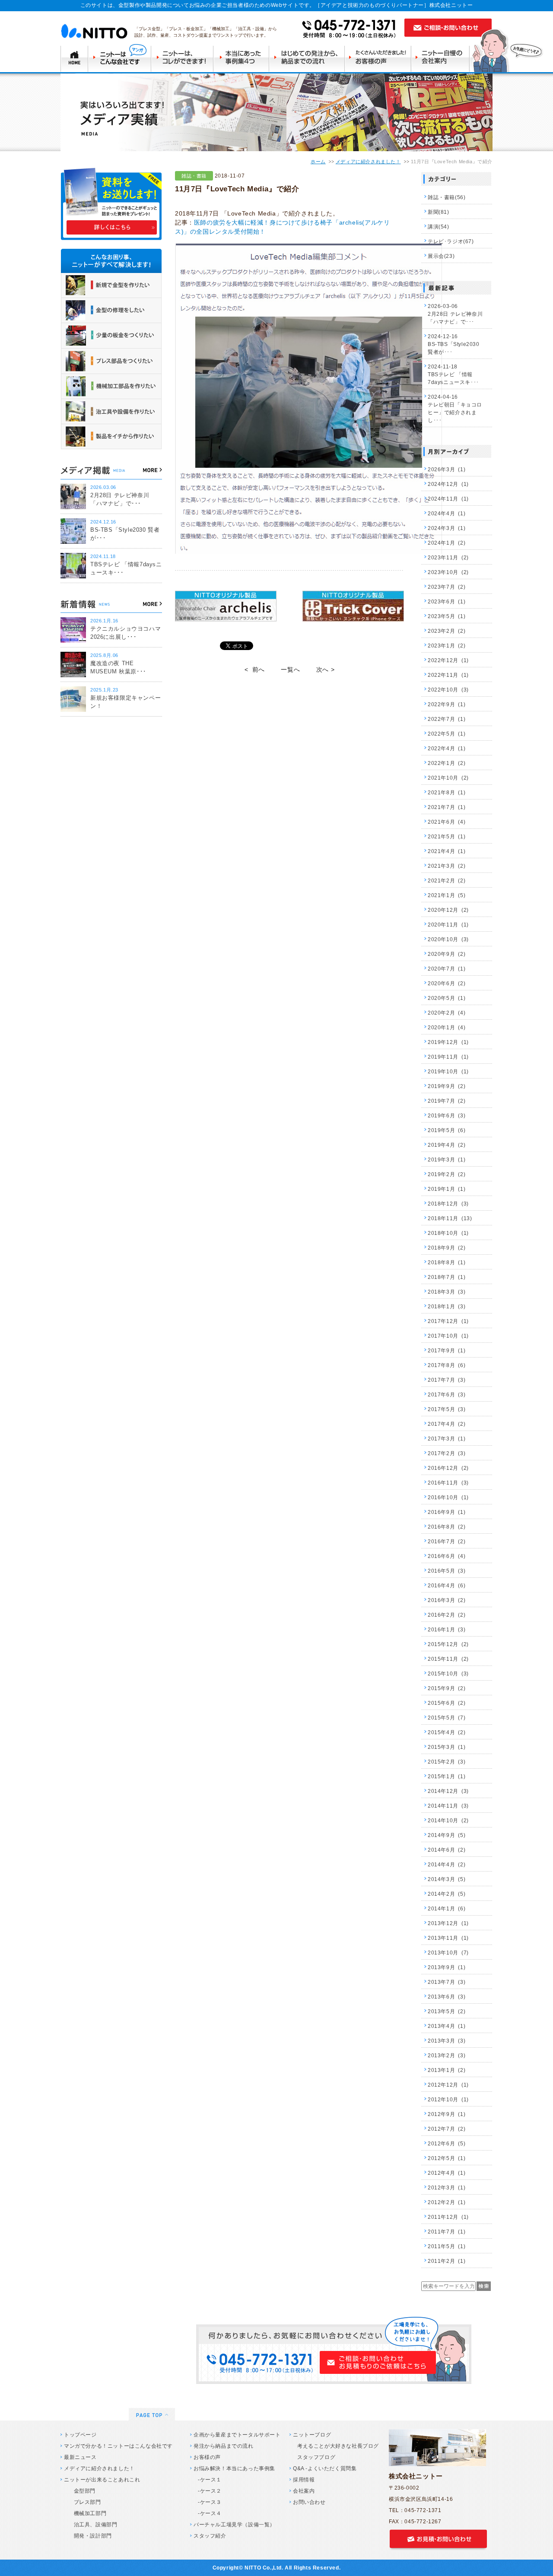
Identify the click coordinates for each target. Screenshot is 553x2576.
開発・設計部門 (90, 2536)
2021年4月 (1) (447, 851)
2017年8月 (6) (447, 1365)
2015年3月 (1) (447, 1747)
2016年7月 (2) (447, 1542)
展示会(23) (441, 256)
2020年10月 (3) (448, 939)
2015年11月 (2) (448, 1659)
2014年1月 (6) (447, 1909)
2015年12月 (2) (448, 1644)
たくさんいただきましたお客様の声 (380, 58)
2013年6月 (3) (447, 1997)
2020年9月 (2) (447, 954)
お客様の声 (207, 2457)
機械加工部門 (87, 2513)
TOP (74, 58)
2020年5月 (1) (447, 998)
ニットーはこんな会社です (120, 58)
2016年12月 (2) (448, 1468)
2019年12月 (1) (448, 1042)
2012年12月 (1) (448, 2085)
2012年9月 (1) (447, 2114)
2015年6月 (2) (447, 1703)
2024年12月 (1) (448, 484)
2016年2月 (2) (447, 1615)
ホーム (318, 162)
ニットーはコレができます (183, 58)
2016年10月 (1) (448, 1497)
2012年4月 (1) (447, 2173)
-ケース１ (210, 2480)
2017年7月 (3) (447, 1380)
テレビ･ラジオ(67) (451, 241)
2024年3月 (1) (447, 528)
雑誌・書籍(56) (447, 197)
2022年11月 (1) (448, 675)
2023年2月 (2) (447, 631)
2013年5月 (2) (447, 2011)
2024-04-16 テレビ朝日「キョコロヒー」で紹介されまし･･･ (455, 409)
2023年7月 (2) (447, 587)
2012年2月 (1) (447, 2202)
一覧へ (290, 669)
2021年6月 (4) (447, 822)
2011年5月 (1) (447, 2246)
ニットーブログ (312, 2435)
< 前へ (255, 669)
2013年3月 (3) (447, 2041)
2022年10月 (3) (448, 690)
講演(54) (439, 227)
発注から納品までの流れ (224, 2446)
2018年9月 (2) (447, 1248)
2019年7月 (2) (447, 1101)
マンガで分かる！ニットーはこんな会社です (118, 2446)
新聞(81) (439, 212)
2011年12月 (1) (448, 2217)
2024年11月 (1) (448, 499)
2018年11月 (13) (450, 1218)
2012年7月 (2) (447, 2129)
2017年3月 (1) (447, 1439)
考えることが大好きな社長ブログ (338, 2446)
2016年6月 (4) (447, 1556)
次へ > (325, 669)
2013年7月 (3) (447, 1982)
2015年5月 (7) (447, 1718)
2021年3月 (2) (447, 866)
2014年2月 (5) (447, 1894)
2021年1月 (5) (447, 895)
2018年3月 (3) (447, 1292)
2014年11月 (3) (448, 1806)
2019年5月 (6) (447, 1130)
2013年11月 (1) (448, 1938)
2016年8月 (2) (447, 1527)
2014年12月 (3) (448, 1791)
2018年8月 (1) (447, 1263)
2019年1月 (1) (447, 1189)
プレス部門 (85, 2502)
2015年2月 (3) (447, 1762)
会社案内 (304, 2491)
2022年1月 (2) (447, 763)
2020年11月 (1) (448, 925)
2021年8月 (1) (447, 793)
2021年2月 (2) (447, 881)
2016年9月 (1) (447, 1512)
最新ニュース (80, 2457)
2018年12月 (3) (448, 1204)
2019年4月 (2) (447, 1145)
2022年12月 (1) (448, 660)
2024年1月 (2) (447, 543)
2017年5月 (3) (447, 1409)
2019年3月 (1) (447, 1160)
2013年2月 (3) (447, 2056)
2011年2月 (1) (447, 2261)
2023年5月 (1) (447, 616)
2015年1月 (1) (447, 1777)
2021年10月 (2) (448, 778)
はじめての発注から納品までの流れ (308, 58)
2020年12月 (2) (448, 910)
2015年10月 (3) (448, 1674)
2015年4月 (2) (447, 1732)
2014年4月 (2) (447, 1865)
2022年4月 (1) (447, 749)
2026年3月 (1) (447, 470)
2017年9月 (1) (447, 1351)
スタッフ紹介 (210, 2536)
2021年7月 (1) (447, 807)
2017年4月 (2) (447, 1424)
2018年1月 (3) (447, 1307)
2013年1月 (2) (447, 2070)
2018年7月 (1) (447, 1277)
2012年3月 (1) (447, 2188)
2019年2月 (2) (447, 1174)
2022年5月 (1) (447, 734)
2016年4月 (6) (447, 1586)
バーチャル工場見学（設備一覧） (234, 2525)
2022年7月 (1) (447, 719)
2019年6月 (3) (447, 1116)
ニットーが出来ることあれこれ (102, 2480)
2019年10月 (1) (448, 1072)
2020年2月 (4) (447, 1013)
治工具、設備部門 (93, 2525)
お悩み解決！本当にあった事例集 (234, 2468)
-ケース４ (210, 2513)
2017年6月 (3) (447, 1395)
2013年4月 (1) (447, 2026)
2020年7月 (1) (447, 969)
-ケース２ (210, 2491)
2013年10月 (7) (448, 1953)
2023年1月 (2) (447, 646)
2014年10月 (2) (448, 1821)
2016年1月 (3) (447, 1630)
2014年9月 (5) (447, 1835)
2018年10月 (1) (448, 1233)
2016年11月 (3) (448, 1483)
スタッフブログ (316, 2457)
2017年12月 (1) (448, 1321)
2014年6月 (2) (447, 1850)
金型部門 (82, 2491)
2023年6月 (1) (447, 602)
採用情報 (304, 2480)
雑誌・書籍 (194, 176)
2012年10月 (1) (448, 2100)
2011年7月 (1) (447, 2232)
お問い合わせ (309, 2502)
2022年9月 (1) (447, 704)
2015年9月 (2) (447, 1688)
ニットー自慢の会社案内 (443, 58)
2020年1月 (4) (447, 1028)
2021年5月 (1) (447, 837)
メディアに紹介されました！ (368, 162)
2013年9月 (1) (447, 1967)
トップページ (80, 2435)
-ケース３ (210, 2502)
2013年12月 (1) (448, 1923)
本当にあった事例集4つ (242, 58)
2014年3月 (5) (447, 1879)
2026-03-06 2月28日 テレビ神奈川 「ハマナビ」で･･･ (455, 314)
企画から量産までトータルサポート (237, 2435)
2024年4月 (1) (447, 514)
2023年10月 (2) (448, 572)
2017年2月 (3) (447, 1453)
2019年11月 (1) (448, 1057)
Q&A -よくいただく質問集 (325, 2468)
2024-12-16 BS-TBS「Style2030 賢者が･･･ (454, 344)
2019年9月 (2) (447, 1086)
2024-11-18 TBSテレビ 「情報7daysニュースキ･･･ (453, 374)
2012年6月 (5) (447, 2144)
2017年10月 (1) (448, 1336)
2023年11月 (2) (448, 558)
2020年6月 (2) (447, 983)
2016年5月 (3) (447, 1571)
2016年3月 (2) (447, 1600)
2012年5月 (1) (447, 2158)
